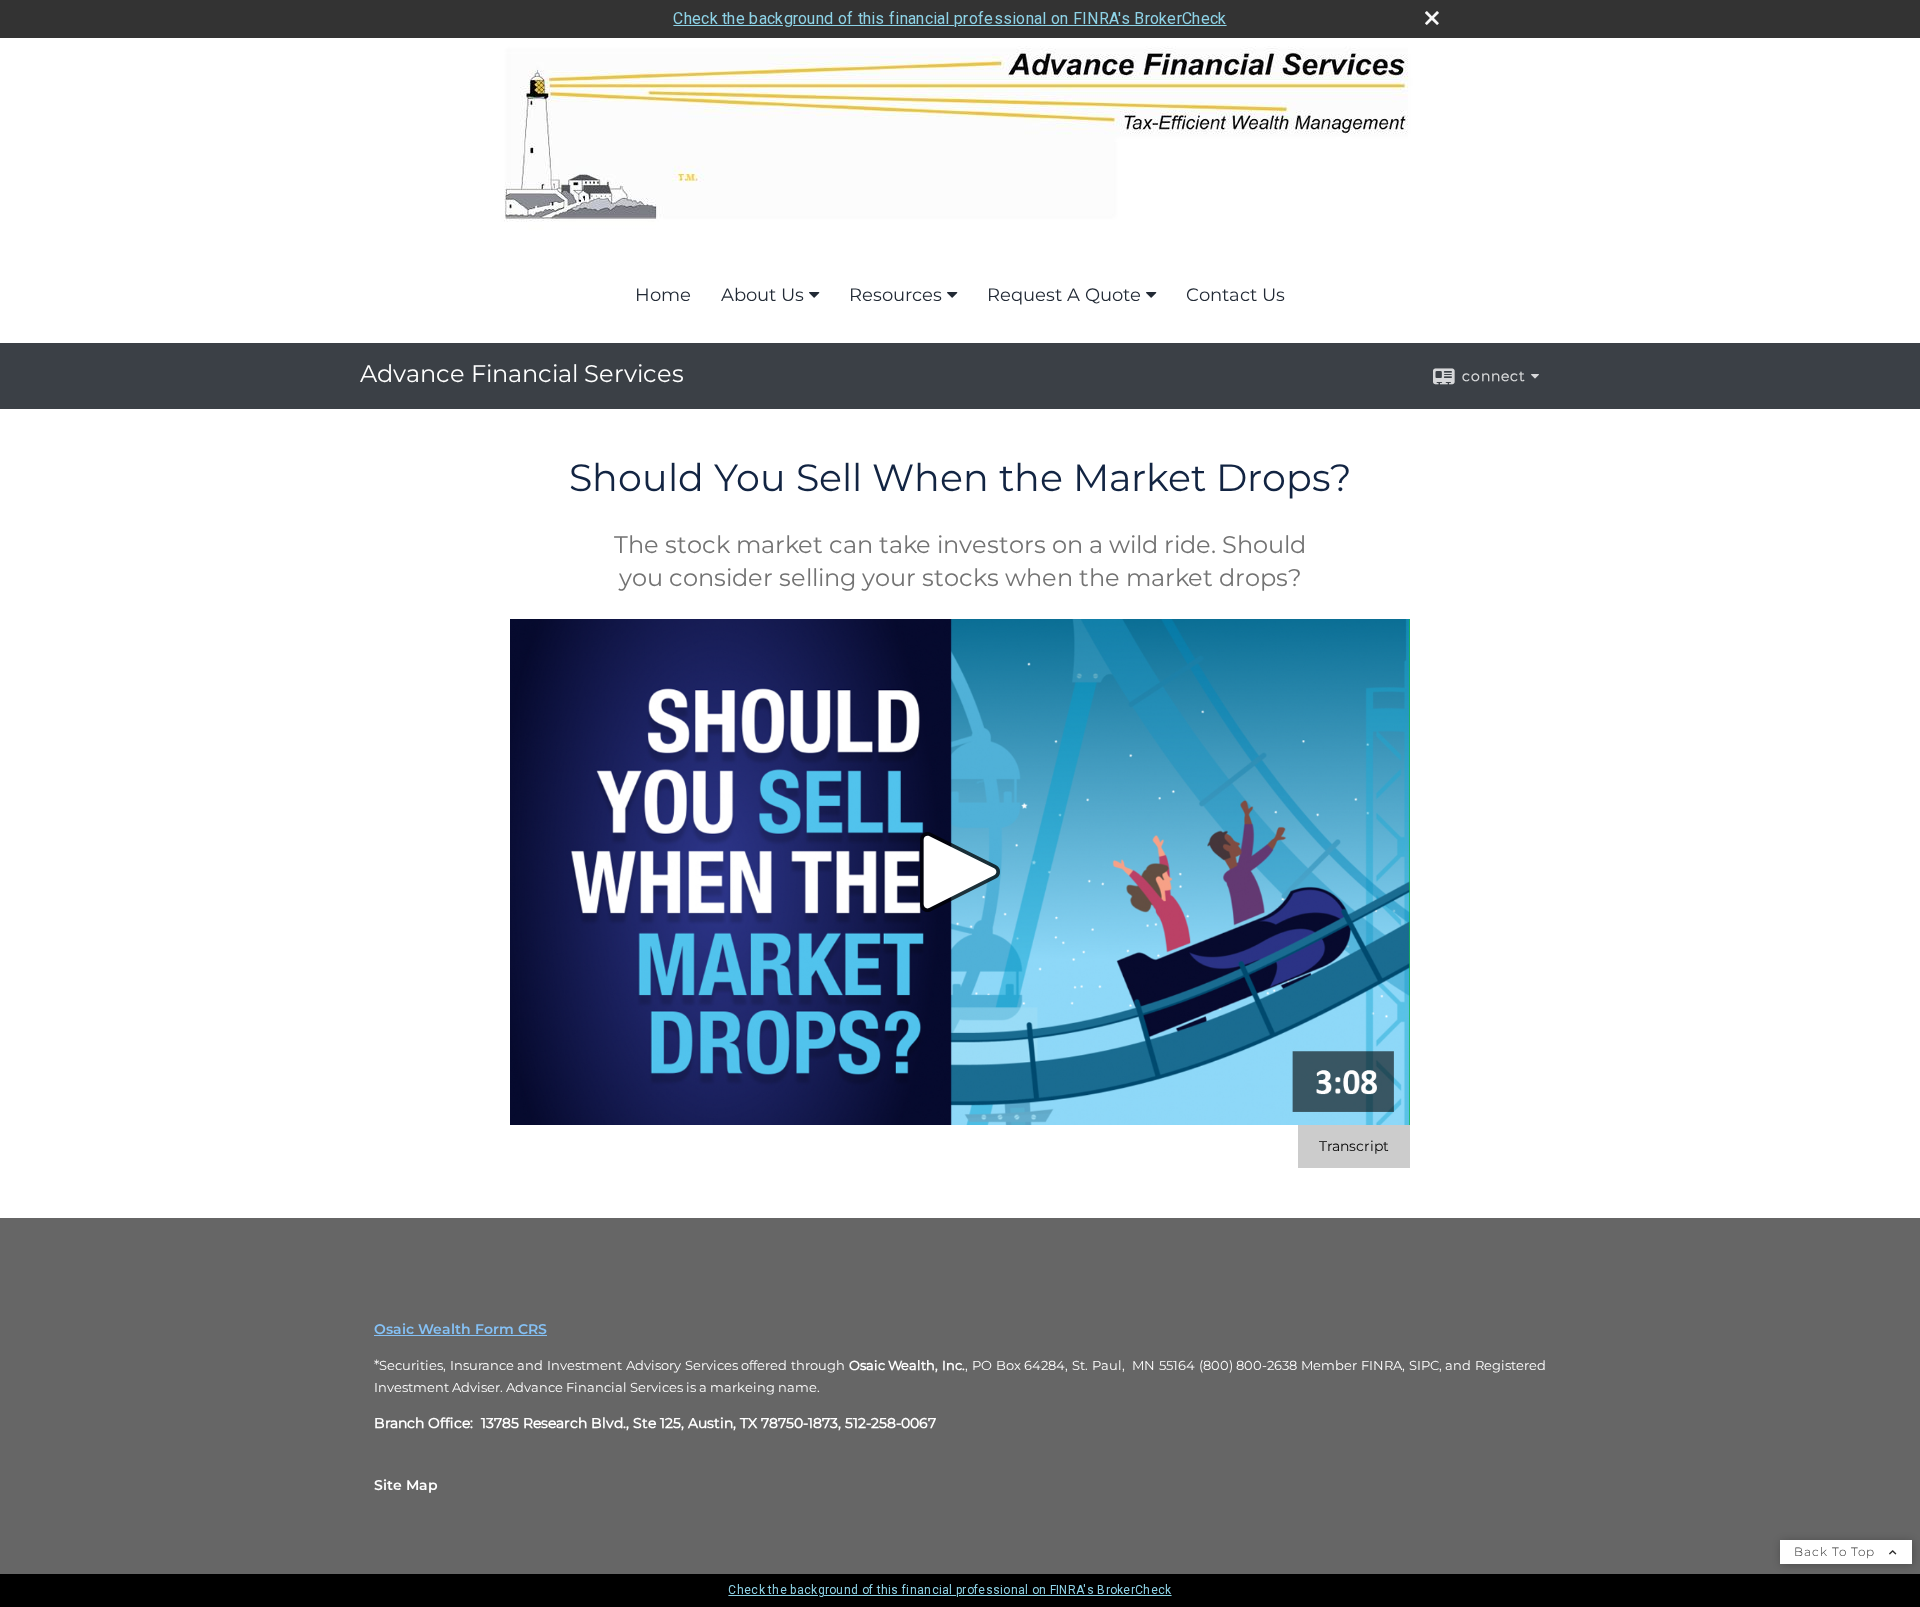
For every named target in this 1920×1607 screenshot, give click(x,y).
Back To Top (1836, 1551)
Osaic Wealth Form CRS (460, 1329)
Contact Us (1235, 295)
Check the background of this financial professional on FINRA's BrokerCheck (949, 18)
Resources (895, 295)
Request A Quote (1064, 295)
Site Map (406, 1485)
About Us (762, 295)
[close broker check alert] (1432, 18)
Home (663, 295)
